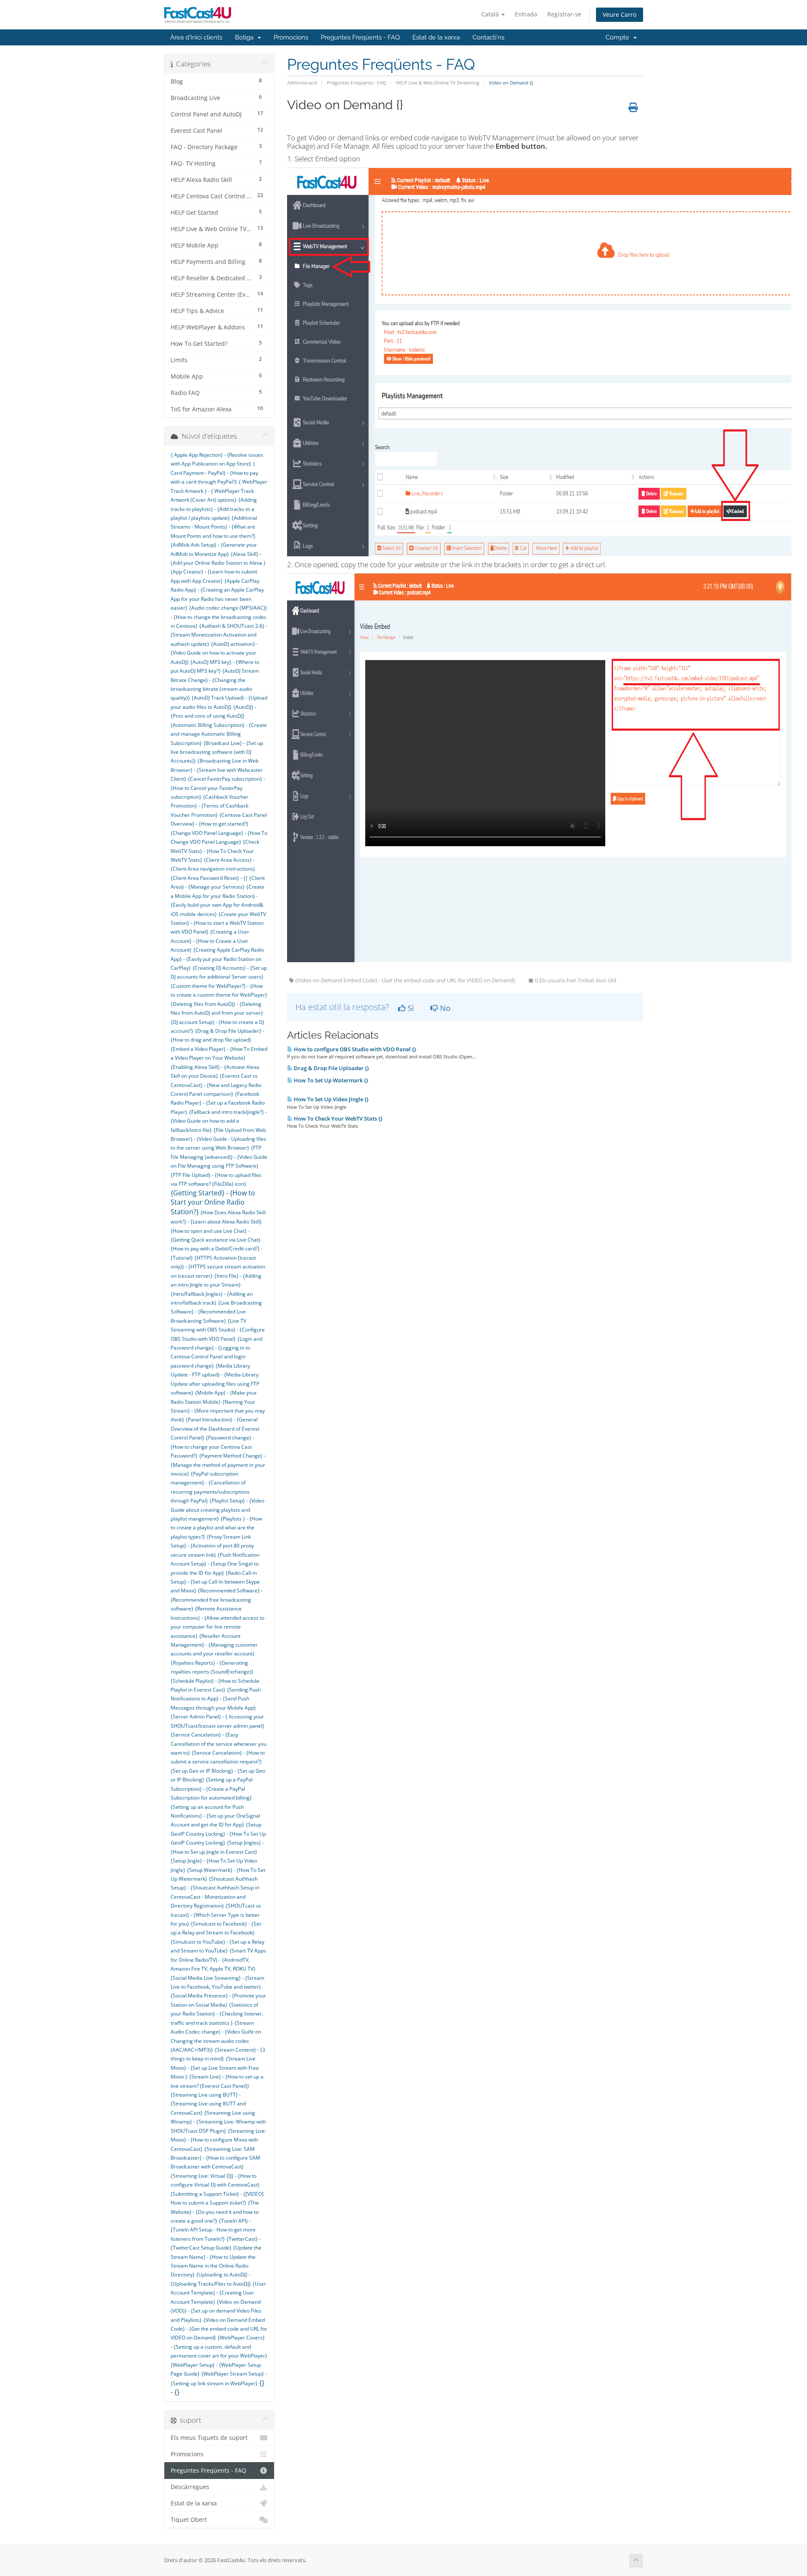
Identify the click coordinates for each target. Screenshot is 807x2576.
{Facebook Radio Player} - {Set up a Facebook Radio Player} (218, 1103)
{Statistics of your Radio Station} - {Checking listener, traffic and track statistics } (217, 2014)
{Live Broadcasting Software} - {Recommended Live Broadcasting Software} (216, 1312)
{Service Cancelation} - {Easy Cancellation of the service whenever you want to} (219, 1744)
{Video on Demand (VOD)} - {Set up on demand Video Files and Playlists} (216, 2311)
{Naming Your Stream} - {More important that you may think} (218, 1411)
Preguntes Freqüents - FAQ (360, 37)
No (444, 1008)
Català (491, 14)
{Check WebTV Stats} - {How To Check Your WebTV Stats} (215, 851)
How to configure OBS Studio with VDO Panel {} (354, 1049)
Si (410, 1008)
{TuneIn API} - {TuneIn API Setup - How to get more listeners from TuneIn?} (213, 2230)
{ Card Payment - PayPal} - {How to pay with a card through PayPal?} (214, 473)
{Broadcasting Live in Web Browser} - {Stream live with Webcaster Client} (217, 770)
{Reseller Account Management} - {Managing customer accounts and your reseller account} (214, 1645)
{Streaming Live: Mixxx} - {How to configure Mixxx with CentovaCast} (218, 2140)
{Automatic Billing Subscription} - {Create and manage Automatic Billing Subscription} (219, 734)
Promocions (291, 37)
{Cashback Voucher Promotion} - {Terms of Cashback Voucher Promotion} (210, 806)
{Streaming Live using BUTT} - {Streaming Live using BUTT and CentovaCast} (208, 2104)
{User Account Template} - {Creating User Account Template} (218, 2293)
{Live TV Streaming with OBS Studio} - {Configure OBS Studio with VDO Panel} (218, 1330)
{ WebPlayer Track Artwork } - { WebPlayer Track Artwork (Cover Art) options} (219, 491)
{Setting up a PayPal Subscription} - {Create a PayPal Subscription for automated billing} (212, 1789)
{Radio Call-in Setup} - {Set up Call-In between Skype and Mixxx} (215, 1582)
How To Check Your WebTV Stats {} (338, 1118)
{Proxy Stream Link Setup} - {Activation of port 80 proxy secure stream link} (212, 1546)
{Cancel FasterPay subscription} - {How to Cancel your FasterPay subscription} (218, 788)
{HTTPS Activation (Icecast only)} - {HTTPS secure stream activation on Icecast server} (218, 1267)
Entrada (526, 14)
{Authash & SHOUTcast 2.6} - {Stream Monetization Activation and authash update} (219, 635)
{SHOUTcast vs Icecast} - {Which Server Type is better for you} (216, 1915)
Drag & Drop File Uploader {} (331, 1068)
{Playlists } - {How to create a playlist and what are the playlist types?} (216, 1528)
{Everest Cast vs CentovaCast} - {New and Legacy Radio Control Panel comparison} (216, 1085)
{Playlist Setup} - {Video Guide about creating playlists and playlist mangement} (218, 1510)
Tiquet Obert (189, 2520)
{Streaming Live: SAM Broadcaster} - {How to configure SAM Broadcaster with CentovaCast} (215, 2158)
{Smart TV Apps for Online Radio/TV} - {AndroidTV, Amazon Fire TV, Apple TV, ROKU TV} (218, 1960)
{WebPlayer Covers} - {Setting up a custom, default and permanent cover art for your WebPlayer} (219, 2347)
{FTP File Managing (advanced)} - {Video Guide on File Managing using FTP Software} (219, 1157)
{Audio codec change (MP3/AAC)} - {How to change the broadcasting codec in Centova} (219, 617)
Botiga (246, 37)
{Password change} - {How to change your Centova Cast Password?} (212, 1447)
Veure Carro (620, 14)
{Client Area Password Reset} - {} (209, 878)
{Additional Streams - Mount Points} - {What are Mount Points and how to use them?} (214, 527)
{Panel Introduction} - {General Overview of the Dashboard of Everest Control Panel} (215, 1429)
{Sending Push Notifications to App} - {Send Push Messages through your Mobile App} (216, 1699)
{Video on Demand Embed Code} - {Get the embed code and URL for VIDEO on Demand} (219, 2329)
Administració (302, 83)
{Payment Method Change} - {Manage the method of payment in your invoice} (218, 1465)
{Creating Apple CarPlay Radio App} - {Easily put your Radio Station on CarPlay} (217, 959)
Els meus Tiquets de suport (209, 2438)
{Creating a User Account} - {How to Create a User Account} (210, 941)
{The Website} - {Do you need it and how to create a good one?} (215, 2212)
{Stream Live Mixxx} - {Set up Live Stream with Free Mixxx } (215, 2068)
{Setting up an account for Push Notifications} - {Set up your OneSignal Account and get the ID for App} (215, 1816)
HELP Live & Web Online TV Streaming (438, 83)
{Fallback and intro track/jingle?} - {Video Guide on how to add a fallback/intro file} (219, 1121)
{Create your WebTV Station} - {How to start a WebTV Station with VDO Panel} (218, 923)
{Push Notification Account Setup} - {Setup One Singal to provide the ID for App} (215, 1564)
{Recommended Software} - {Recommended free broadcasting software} (217, 1600)
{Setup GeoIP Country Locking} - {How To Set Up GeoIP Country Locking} (218, 1834)
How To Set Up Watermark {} (330, 1080)
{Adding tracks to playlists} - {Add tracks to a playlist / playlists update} (214, 509)
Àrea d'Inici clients (196, 37)
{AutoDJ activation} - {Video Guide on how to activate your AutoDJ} (214, 653)
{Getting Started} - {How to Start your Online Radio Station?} (213, 1202)
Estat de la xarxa (436, 37)
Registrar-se (564, 14)
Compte (619, 37)
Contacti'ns (488, 37)
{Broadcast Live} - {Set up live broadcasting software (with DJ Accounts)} (217, 752)
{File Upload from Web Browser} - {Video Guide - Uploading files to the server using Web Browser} (218, 1139)
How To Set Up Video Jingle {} (331, 1099)
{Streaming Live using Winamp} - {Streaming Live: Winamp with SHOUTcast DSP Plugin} (218, 2122)
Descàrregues (190, 2487)
